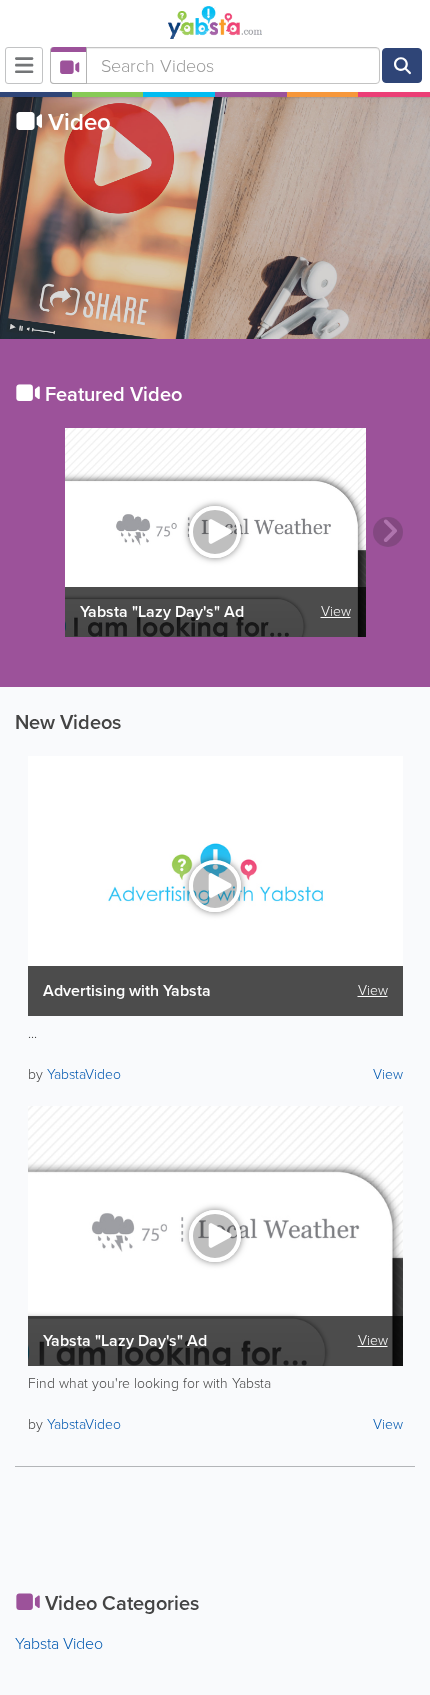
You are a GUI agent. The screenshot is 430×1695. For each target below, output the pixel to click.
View (336, 611)
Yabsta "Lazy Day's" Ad (162, 611)
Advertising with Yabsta (127, 990)
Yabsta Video (59, 1643)
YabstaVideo (84, 1074)
